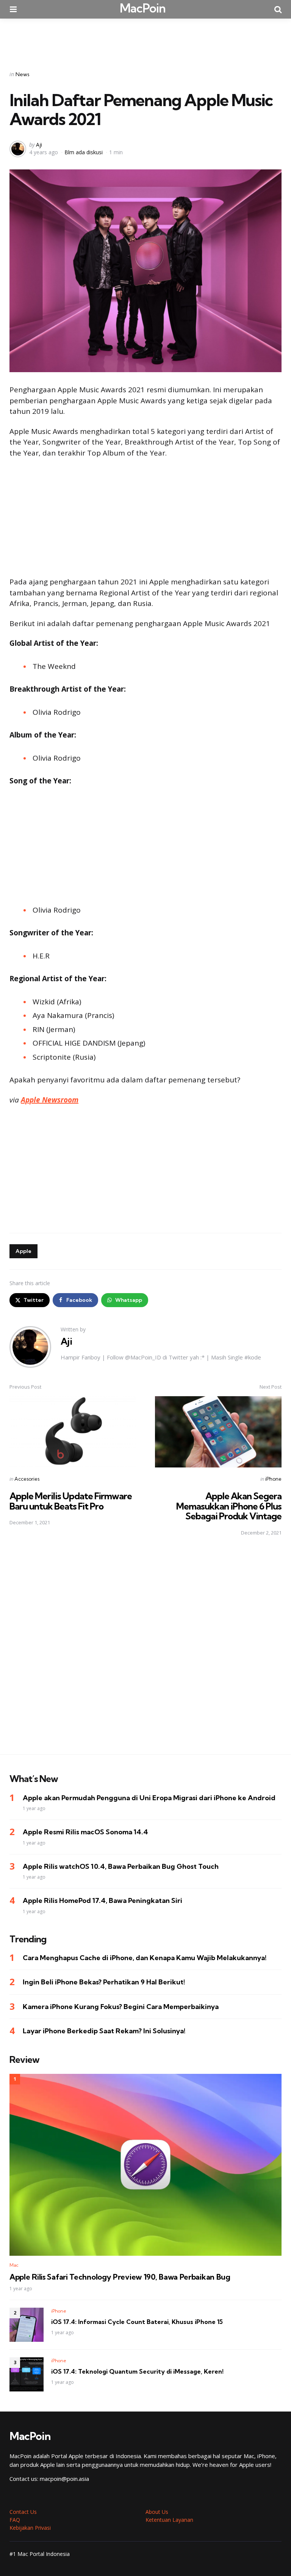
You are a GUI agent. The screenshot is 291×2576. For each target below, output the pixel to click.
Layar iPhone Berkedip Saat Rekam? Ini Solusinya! (104, 2031)
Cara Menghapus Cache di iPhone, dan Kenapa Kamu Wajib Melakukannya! (145, 1958)
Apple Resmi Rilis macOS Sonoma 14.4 (85, 1832)
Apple (23, 1251)
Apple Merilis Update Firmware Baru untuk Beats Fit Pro (71, 1501)
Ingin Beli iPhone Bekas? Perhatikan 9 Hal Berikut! (104, 1982)
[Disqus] (145, 1650)
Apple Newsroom (50, 1100)
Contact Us (23, 2512)
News (23, 74)
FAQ (15, 2520)
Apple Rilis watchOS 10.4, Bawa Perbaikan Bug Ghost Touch (121, 1866)
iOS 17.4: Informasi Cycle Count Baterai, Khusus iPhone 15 (137, 2322)
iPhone (273, 1479)
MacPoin (143, 8)
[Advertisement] (145, 39)
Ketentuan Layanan (169, 2520)
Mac (14, 2265)
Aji (39, 145)
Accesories (27, 1479)
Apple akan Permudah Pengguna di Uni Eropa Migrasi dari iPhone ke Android (149, 1798)
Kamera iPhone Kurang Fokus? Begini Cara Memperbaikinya (121, 2007)
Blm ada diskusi (84, 152)
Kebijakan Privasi (30, 2528)
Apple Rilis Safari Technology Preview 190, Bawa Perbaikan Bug (120, 2277)
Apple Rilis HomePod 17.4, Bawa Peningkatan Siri (102, 1900)
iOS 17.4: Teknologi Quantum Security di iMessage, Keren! (137, 2371)
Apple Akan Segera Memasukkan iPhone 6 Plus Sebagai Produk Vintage (229, 1506)
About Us (157, 2512)
